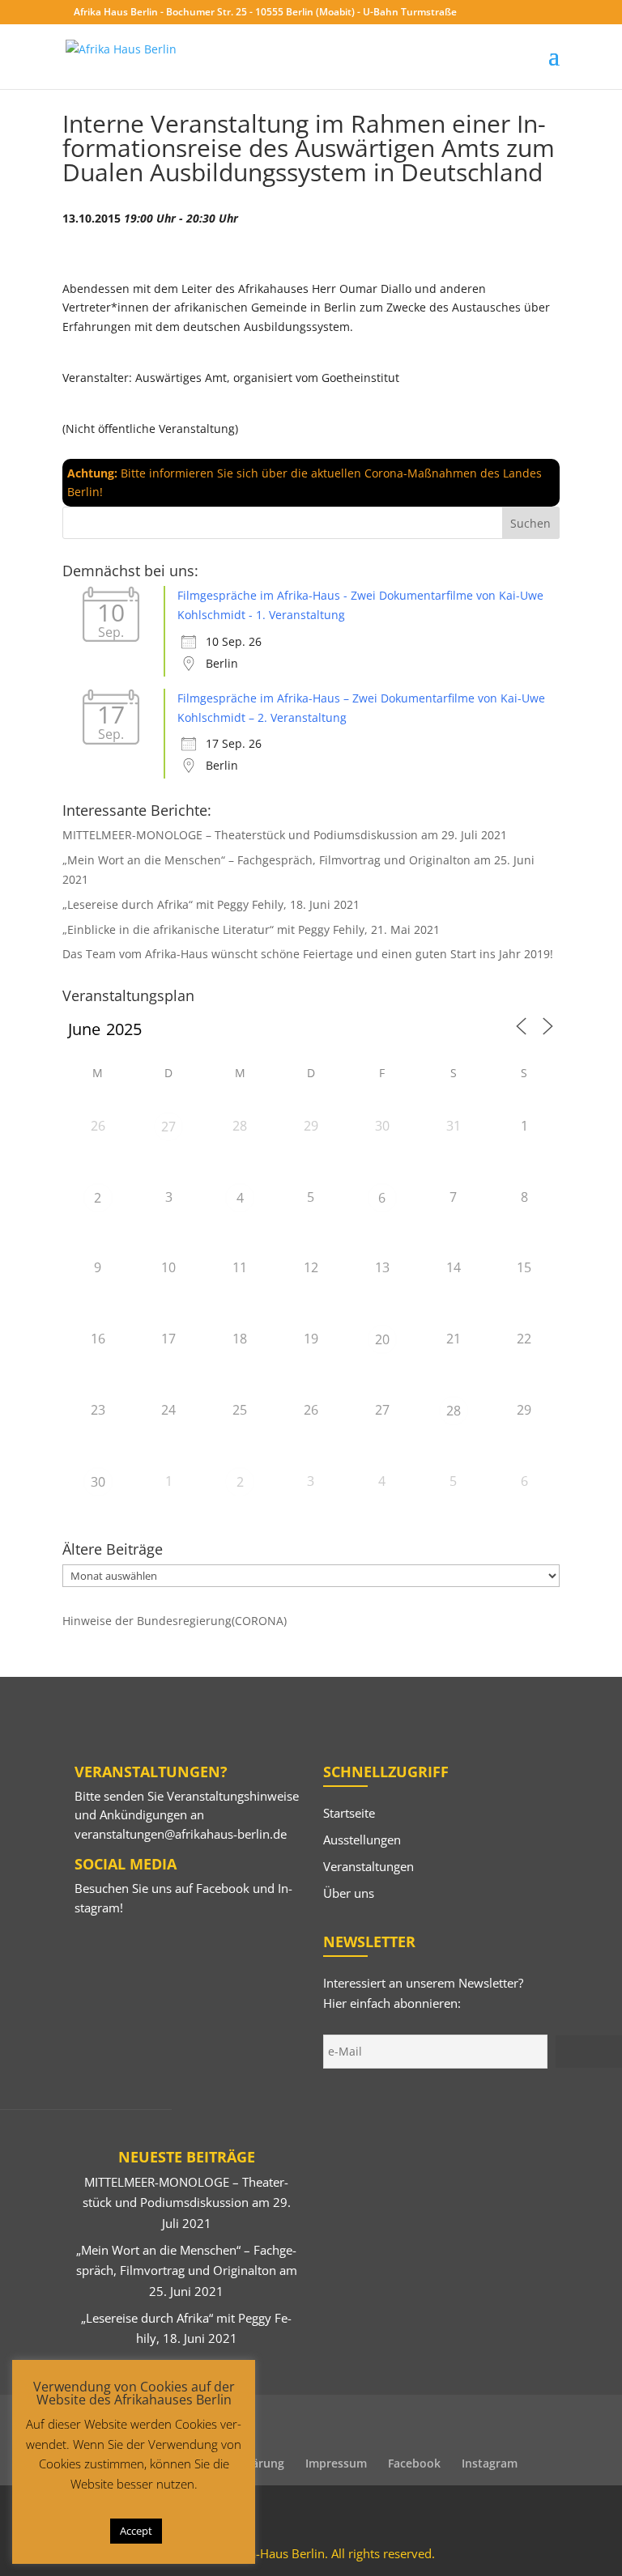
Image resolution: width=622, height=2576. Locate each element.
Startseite (349, 1813)
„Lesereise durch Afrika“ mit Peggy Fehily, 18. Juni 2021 (211, 904)
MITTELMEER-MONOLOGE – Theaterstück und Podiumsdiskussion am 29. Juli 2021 (285, 835)
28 (454, 1411)
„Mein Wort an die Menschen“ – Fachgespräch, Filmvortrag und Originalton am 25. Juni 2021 (187, 2270)
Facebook (223, 1888)
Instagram (490, 2463)
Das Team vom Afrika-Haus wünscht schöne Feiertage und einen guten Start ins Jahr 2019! (308, 954)
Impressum (336, 2463)
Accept (136, 2531)
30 (98, 1482)
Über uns (349, 1893)
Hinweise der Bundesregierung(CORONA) (175, 1621)
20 (382, 1339)
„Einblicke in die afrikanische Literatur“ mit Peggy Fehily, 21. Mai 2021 (251, 929)
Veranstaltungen (369, 1866)
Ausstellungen (362, 1840)
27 (168, 1127)
